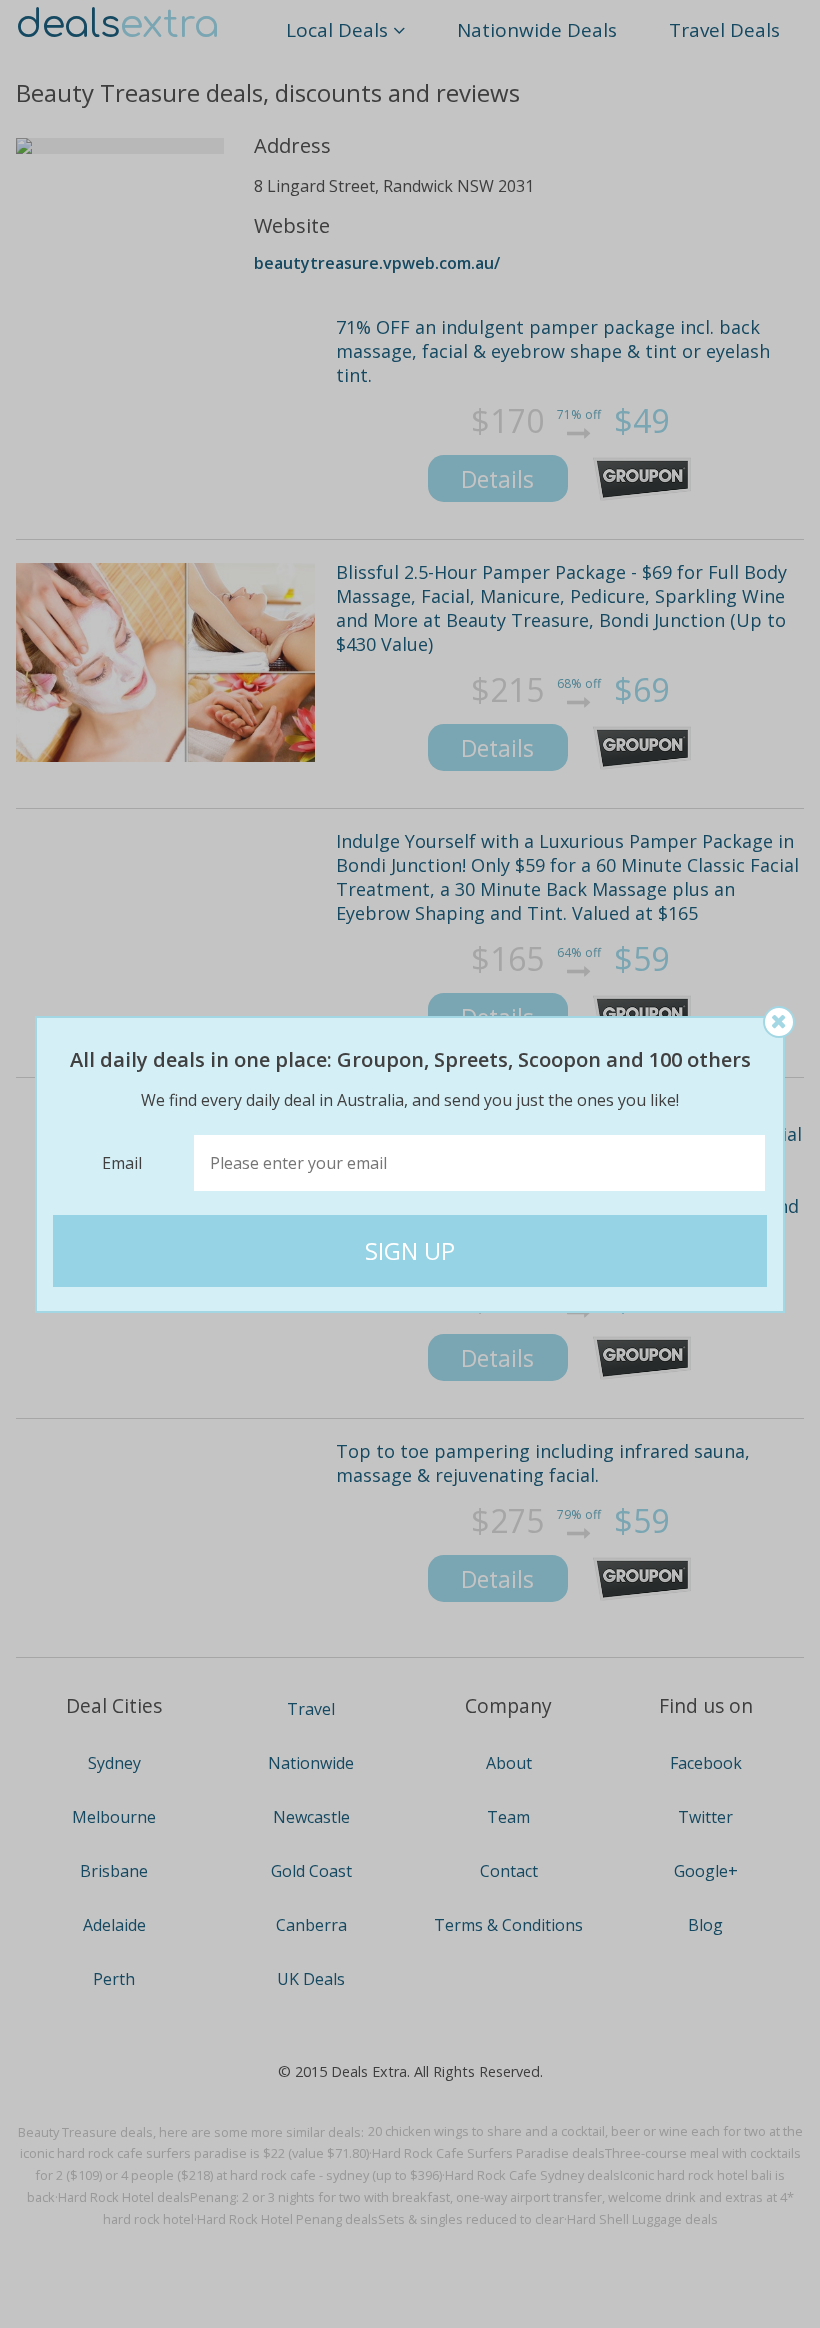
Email (122, 1163)
